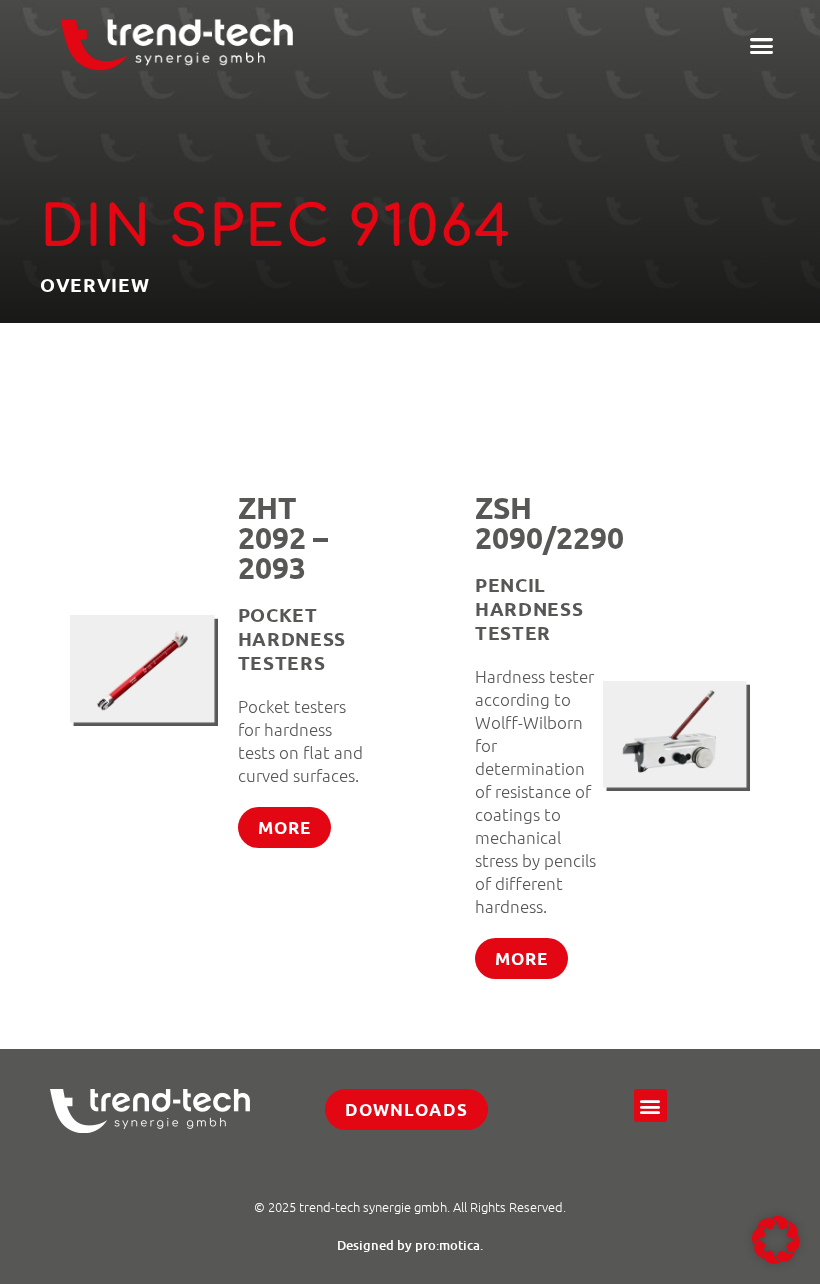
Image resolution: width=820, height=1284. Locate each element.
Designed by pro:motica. (410, 1245)
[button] (762, 45)
